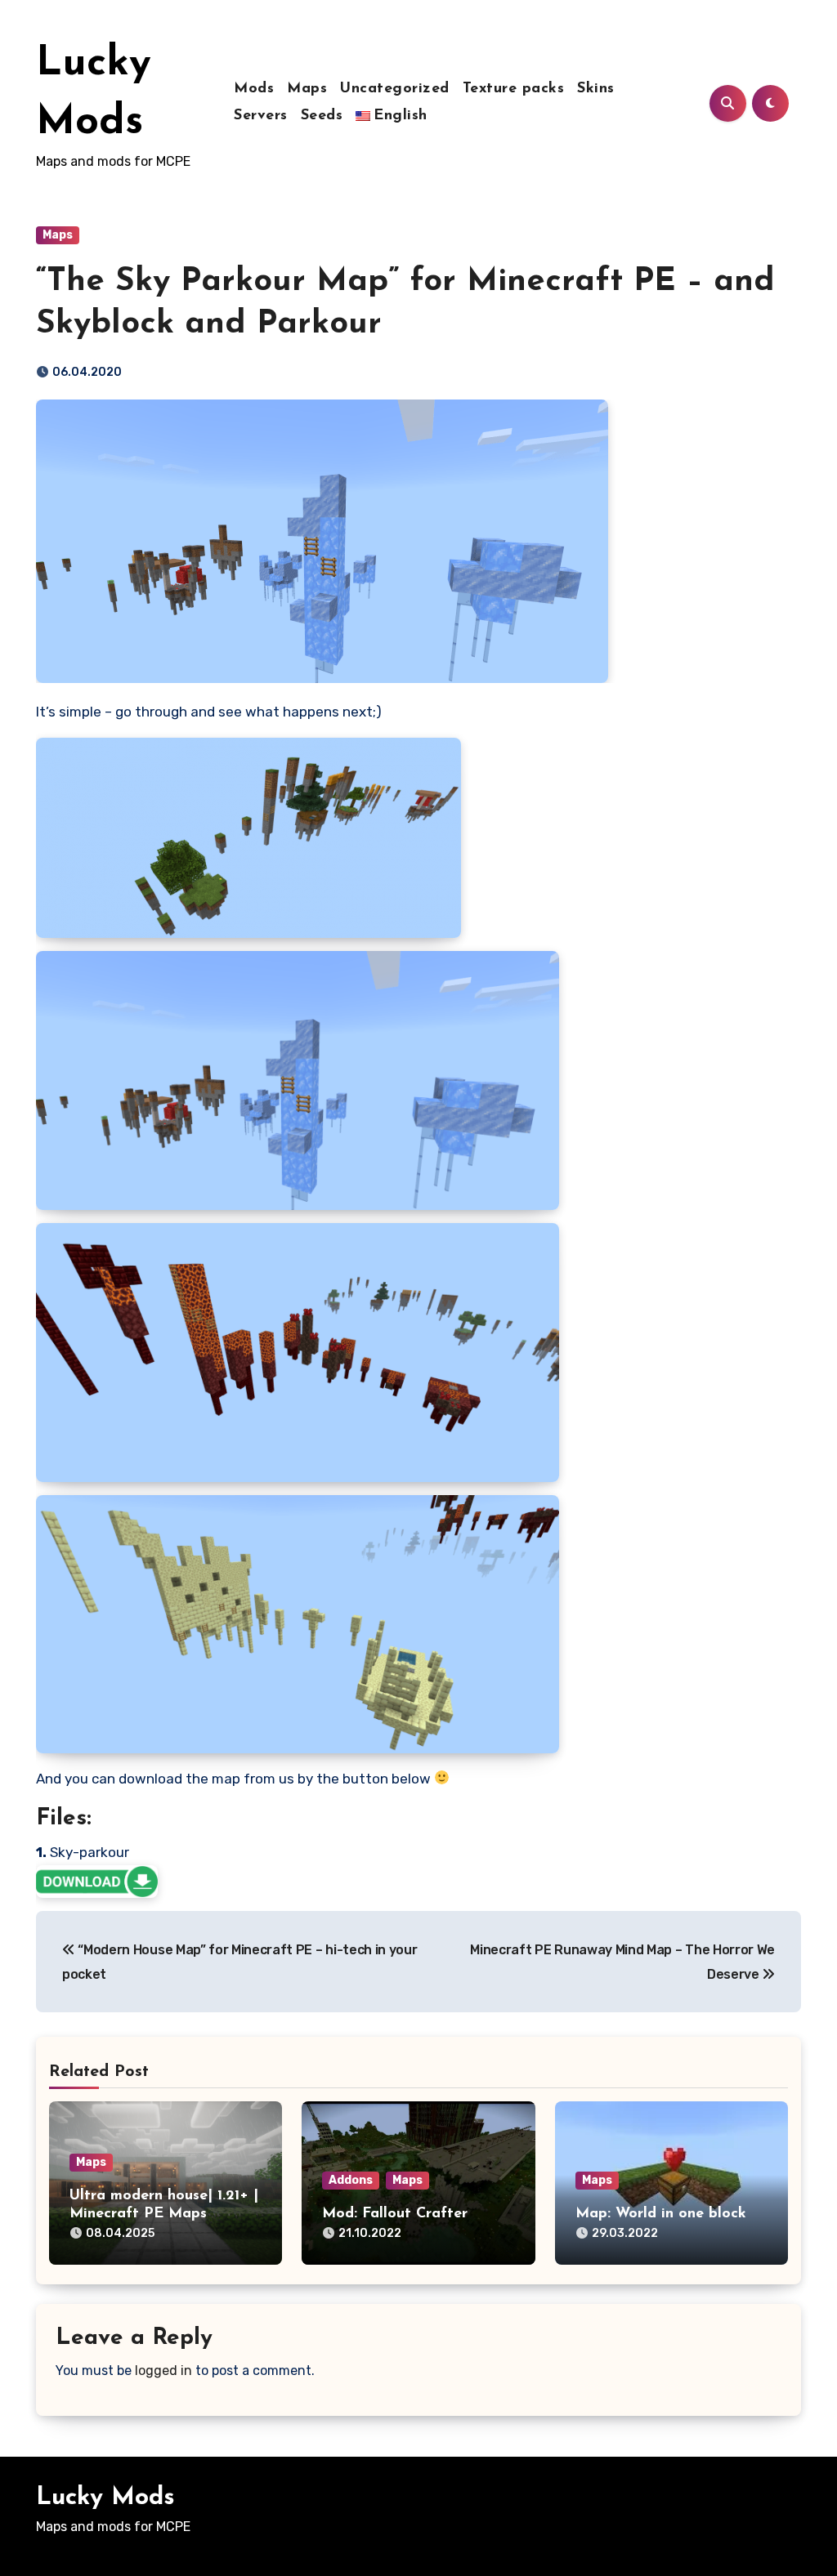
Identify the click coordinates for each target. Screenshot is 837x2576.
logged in (163, 2371)
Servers (261, 116)
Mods (254, 89)
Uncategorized (395, 89)
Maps (307, 89)
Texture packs (514, 89)
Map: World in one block (661, 2214)
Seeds (322, 116)
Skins (596, 89)
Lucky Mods (105, 2498)
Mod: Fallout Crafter (395, 2214)
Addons (351, 2180)
